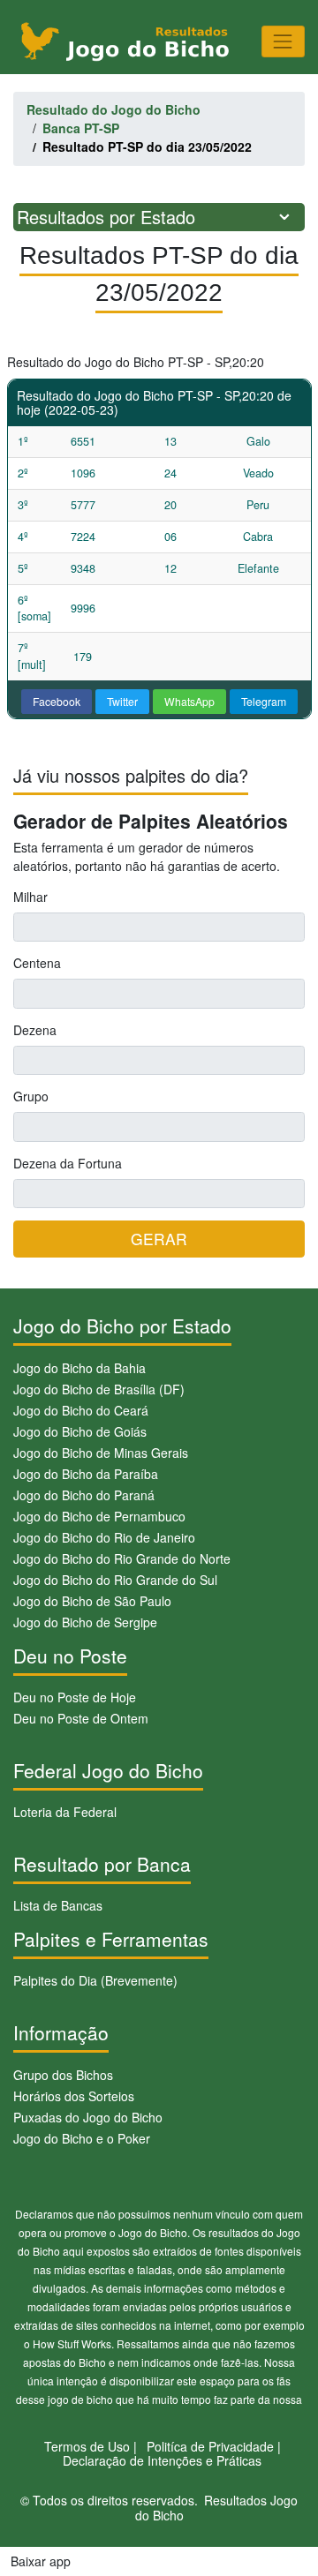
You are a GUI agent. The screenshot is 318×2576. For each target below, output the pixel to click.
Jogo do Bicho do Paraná (84, 1495)
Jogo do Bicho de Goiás (80, 1431)
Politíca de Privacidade (210, 2446)
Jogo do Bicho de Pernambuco (99, 1516)
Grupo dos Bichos (63, 2075)
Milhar (30, 897)
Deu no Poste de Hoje (75, 1697)
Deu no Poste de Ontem (81, 1718)
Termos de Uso (87, 2446)
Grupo (31, 1096)
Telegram (264, 701)
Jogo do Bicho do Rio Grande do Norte (122, 1558)
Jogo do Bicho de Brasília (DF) (99, 1389)
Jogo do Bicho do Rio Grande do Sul (115, 1580)
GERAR (159, 1239)
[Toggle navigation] (283, 41)
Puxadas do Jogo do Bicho (88, 2117)
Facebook (57, 701)
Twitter (122, 701)
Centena (37, 963)
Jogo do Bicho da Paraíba (86, 1474)
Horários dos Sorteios (74, 2096)
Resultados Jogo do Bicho (217, 2508)
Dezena (35, 1030)
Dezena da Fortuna (68, 1163)
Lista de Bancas (58, 1905)
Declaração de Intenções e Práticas (162, 2460)
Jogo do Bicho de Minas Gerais (101, 1453)
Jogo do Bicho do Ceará (81, 1410)
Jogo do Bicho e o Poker (82, 2138)
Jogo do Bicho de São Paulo (92, 1601)
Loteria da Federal (65, 1812)
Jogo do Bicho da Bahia (79, 1368)
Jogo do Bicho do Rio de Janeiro (104, 1537)
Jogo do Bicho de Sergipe (85, 1622)
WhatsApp (189, 701)
